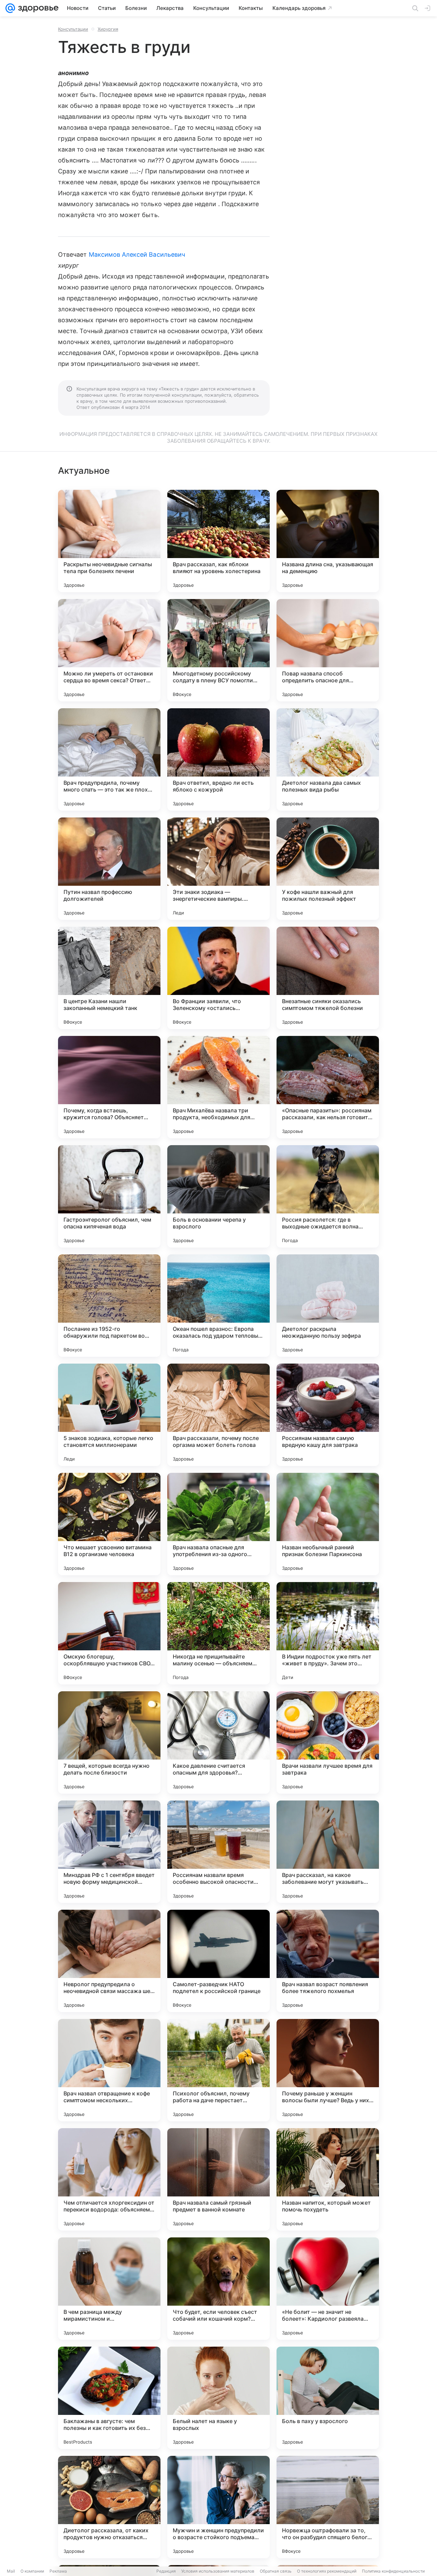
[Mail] (10, 8)
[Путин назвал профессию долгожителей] (109, 869)
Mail (11, 2571)
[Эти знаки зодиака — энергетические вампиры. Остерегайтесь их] (218, 869)
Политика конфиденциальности (393, 2571)
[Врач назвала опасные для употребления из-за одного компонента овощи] (218, 1524)
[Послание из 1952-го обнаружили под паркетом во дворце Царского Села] (109, 1306)
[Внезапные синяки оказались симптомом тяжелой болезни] (328, 978)
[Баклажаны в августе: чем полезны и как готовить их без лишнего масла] (109, 2398)
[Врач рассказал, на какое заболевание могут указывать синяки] (328, 1852)
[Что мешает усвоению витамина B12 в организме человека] (109, 1524)
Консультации (73, 29)
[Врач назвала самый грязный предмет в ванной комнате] (218, 2179)
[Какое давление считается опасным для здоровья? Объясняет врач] (218, 1742)
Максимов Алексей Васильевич (137, 254)
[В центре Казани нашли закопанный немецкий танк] (109, 978)
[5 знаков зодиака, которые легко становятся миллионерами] (109, 1415)
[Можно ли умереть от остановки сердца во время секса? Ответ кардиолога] (109, 650)
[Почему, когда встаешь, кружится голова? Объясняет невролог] (109, 1087)
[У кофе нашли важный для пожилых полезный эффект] (328, 869)
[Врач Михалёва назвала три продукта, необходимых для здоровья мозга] (218, 1087)
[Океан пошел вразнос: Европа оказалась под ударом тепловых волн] (218, 1306)
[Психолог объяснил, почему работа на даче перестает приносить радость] (218, 2070)
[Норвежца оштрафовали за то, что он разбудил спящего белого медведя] (328, 2507)
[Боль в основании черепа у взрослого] (218, 1196)
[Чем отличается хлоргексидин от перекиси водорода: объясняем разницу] (109, 2179)
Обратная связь (276, 2571)
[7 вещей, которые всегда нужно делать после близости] (109, 1742)
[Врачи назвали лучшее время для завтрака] (328, 1742)
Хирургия (108, 29)
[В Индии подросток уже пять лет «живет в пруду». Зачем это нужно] (328, 1633)
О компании (32, 2571)
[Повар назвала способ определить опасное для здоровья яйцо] (328, 650)
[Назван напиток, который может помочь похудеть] (328, 2179)
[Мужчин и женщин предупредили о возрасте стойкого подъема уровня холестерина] (218, 2507)
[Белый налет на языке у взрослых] (218, 2398)
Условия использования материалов (218, 2571)
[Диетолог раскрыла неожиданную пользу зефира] (328, 1306)
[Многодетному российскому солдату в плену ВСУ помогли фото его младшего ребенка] (218, 650)
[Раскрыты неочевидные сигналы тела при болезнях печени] (109, 541)
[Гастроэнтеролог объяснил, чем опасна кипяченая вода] (109, 1196)
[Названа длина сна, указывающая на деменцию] (328, 541)
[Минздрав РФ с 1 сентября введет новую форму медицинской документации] (109, 1852)
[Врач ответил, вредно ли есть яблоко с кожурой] (218, 759)
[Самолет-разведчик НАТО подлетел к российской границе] (218, 1961)
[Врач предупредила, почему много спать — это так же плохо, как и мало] (109, 759)
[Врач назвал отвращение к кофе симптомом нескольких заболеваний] (109, 2070)
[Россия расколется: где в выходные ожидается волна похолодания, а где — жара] (328, 1196)
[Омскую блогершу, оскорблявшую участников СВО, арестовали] (109, 1633)
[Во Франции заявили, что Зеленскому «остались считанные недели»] (218, 978)
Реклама (58, 2571)
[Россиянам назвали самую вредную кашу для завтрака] (328, 1415)
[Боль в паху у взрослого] (328, 2398)
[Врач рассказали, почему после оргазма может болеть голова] (218, 1415)
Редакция (166, 2571)
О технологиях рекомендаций (327, 2571)
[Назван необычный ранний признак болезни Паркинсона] (328, 1524)
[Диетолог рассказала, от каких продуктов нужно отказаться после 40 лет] (109, 2507)
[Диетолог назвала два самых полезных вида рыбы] (328, 759)
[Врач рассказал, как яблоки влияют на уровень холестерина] (218, 541)
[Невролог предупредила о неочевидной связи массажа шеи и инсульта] (109, 1961)
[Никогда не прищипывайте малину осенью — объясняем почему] (218, 1633)
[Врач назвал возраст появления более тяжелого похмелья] (328, 1961)
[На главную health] (37, 8)
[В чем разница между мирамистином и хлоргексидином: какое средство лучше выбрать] (109, 2289)
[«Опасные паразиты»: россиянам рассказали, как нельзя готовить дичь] (328, 1087)
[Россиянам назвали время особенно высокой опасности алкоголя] (218, 1852)
